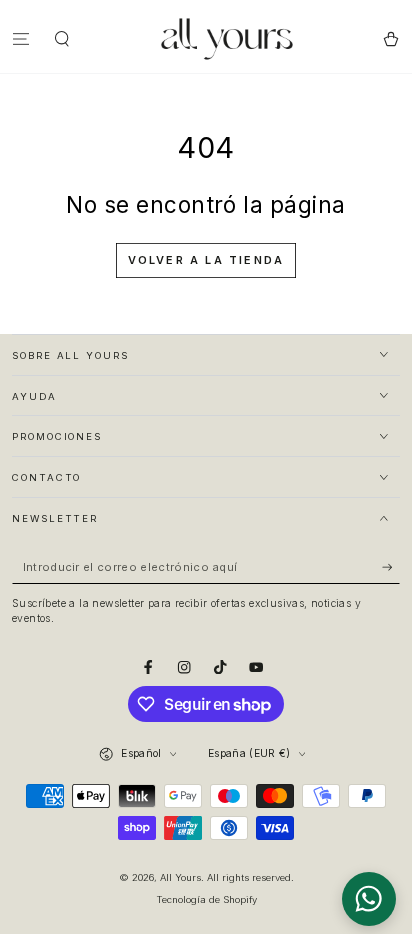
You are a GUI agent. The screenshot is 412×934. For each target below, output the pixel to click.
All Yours (180, 877)
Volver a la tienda (206, 260)
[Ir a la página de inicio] (227, 39)
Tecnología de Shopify (206, 899)
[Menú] (21, 38)
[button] (63, 38)
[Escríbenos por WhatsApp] (369, 899)
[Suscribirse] (391, 567)
